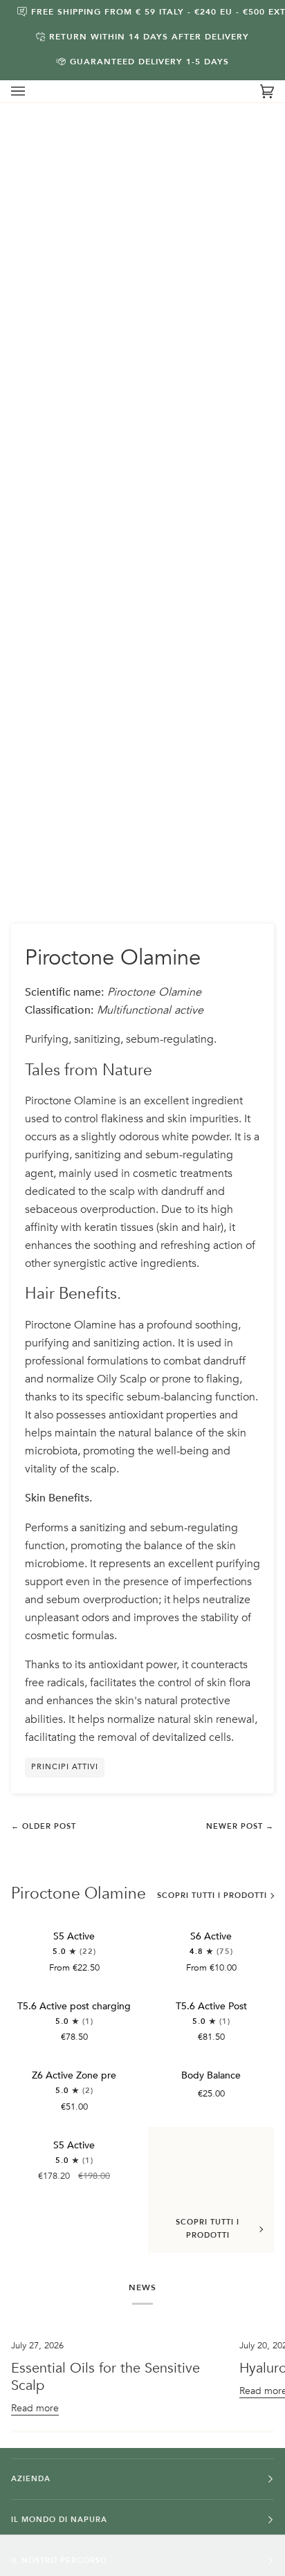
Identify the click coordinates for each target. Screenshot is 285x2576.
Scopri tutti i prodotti (212, 1896)
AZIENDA (31, 2479)
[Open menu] (32, 91)
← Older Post (44, 1826)
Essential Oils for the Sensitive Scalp (105, 2377)
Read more (35, 2408)
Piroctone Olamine (79, 1894)
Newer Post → (240, 1826)
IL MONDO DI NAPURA (59, 2520)
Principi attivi (65, 1767)
